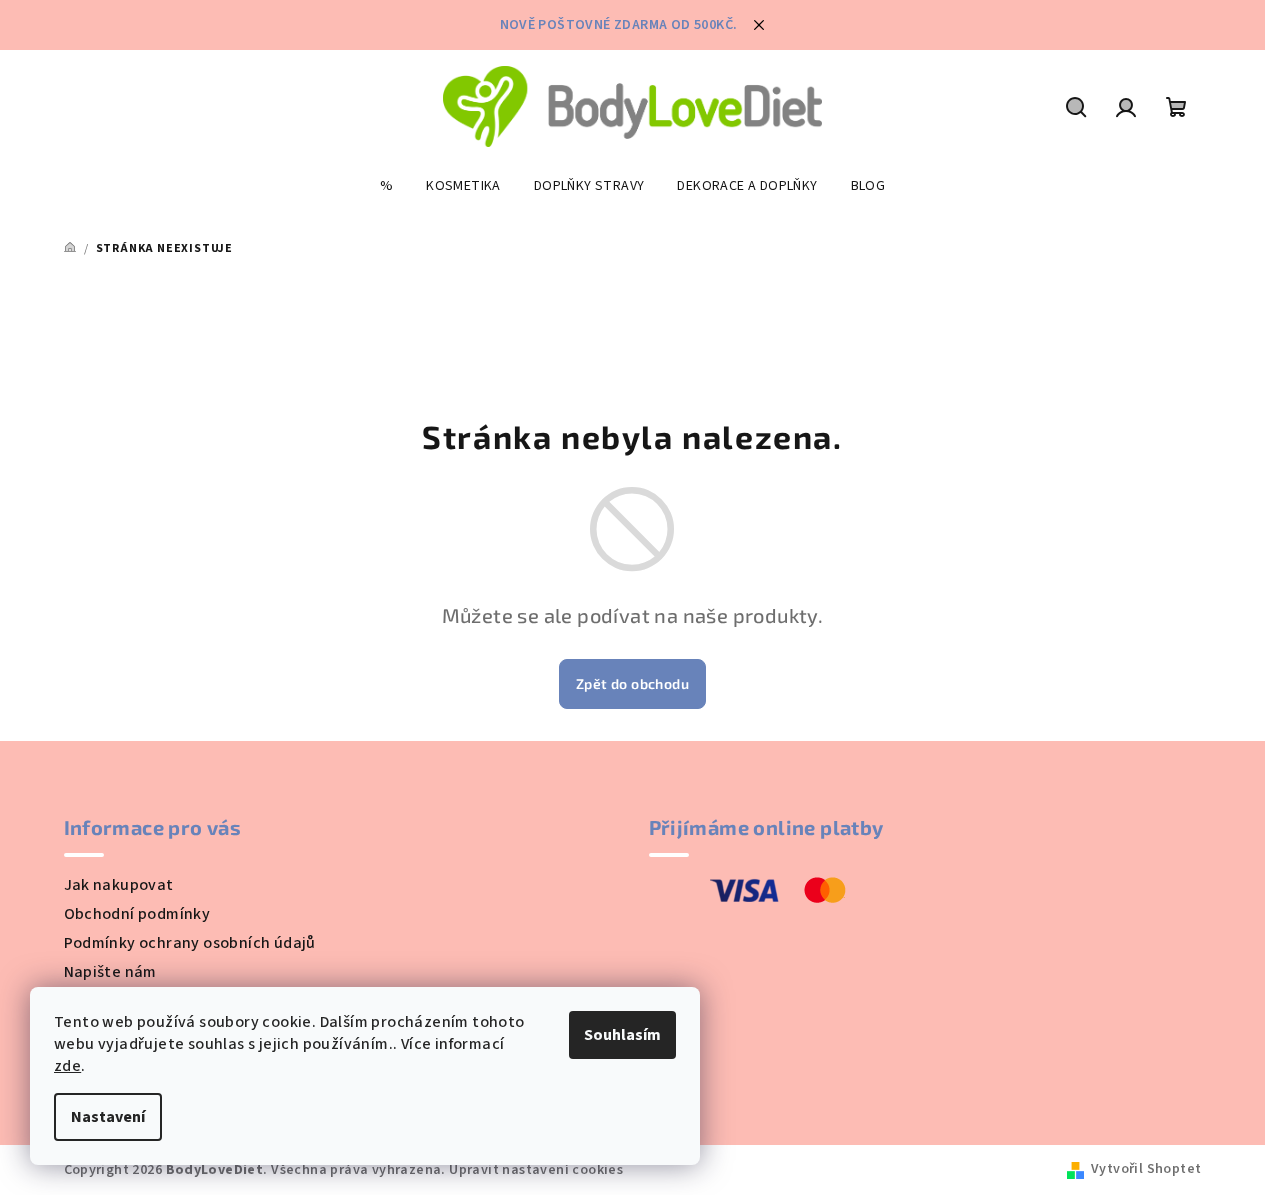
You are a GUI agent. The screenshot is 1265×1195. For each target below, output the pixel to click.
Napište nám (110, 972)
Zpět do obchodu (632, 683)
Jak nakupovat (119, 885)
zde (67, 1066)
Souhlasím (622, 1035)
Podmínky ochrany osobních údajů (190, 943)
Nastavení (108, 1117)
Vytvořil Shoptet (1146, 1169)
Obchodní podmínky (137, 914)
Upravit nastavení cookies (536, 1170)
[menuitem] (386, 186)
